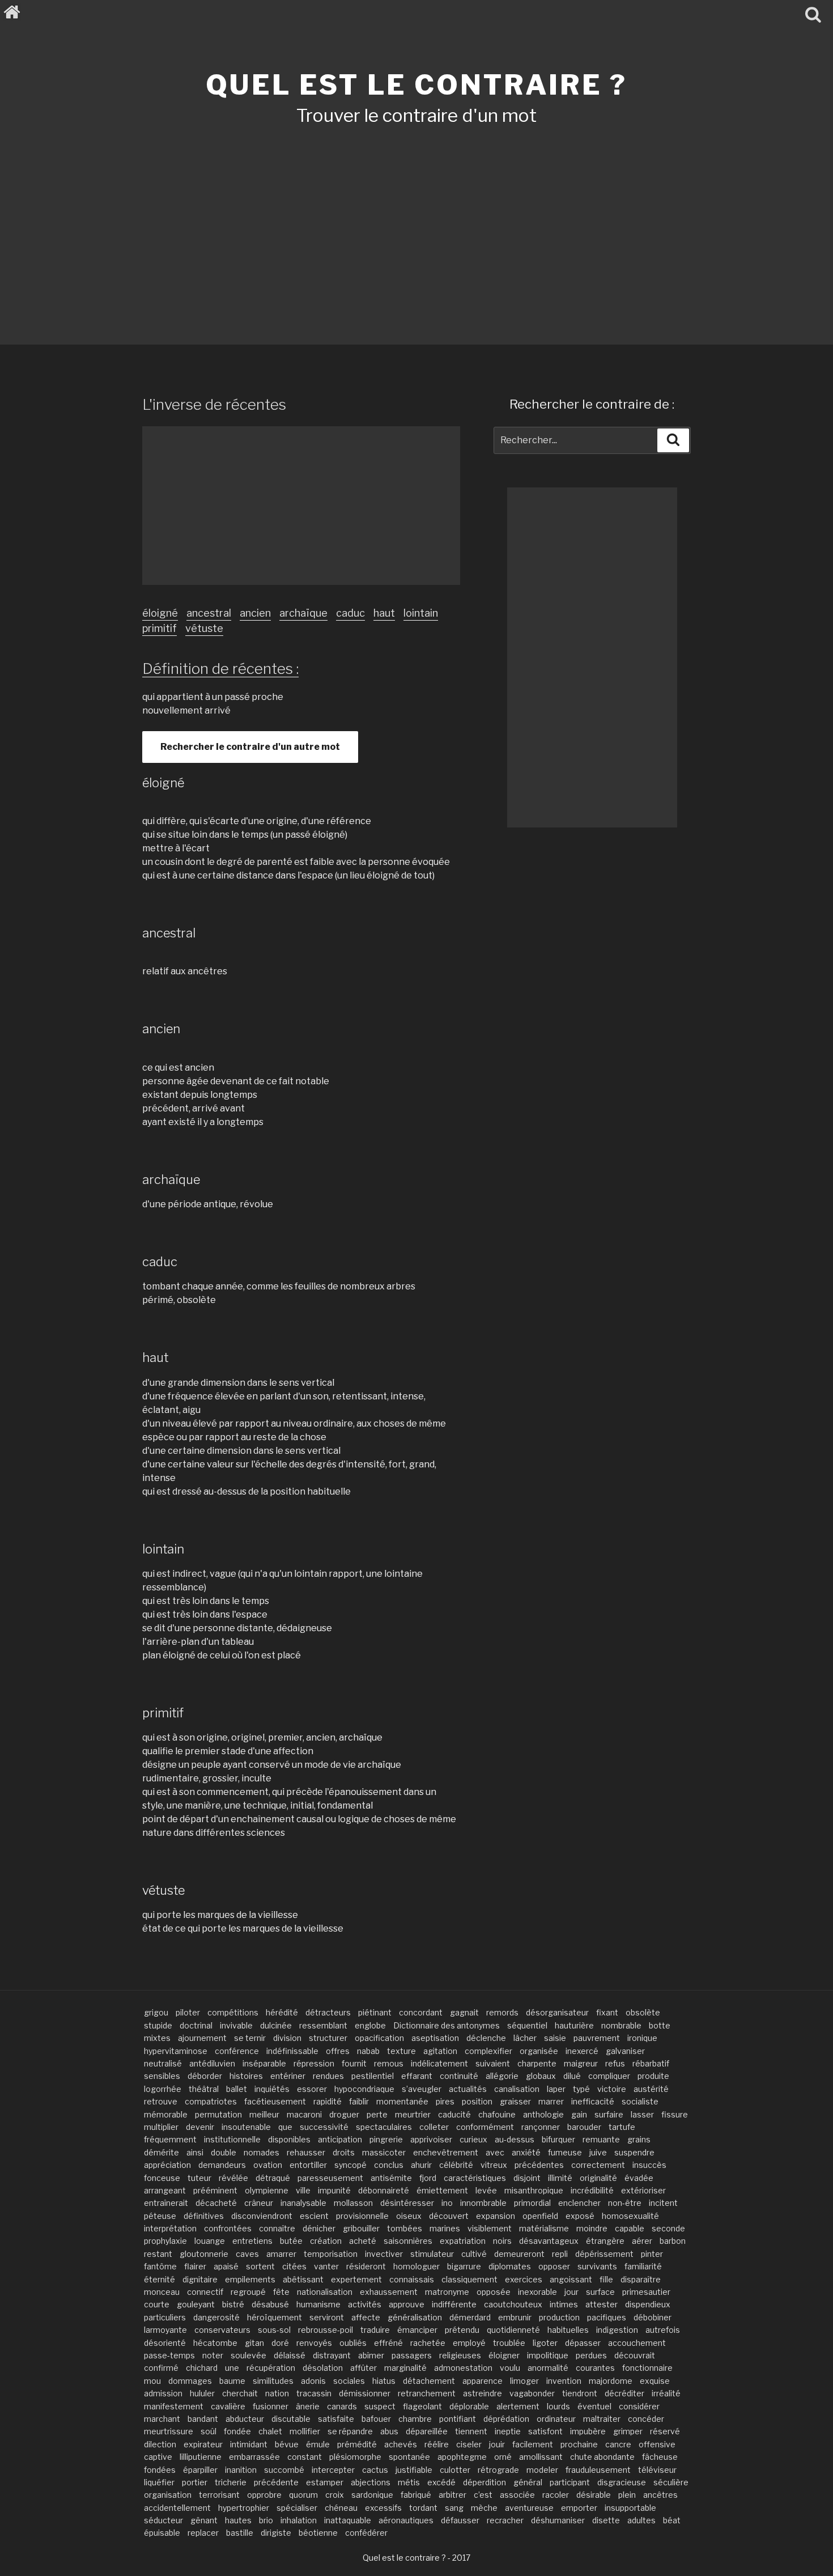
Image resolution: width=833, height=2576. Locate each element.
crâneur (259, 2203)
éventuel (594, 2406)
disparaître (641, 2279)
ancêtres (660, 2495)
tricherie (231, 2482)
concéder (646, 2419)
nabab (368, 2051)
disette (606, 2520)
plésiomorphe (355, 2457)
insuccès (649, 2165)
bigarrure (464, 2266)
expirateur (203, 2444)
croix (335, 2495)
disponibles (289, 2139)
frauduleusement (598, 2470)
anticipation (340, 2139)
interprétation (170, 2228)
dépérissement (604, 2254)
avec (495, 2152)
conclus (389, 2165)
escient (314, 2216)
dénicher (319, 2228)
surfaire (609, 2114)
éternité (160, 2279)
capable (630, 2228)
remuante (601, 2139)
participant (570, 2482)
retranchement (427, 2393)
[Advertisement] (416, 220)
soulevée (248, 2355)
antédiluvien (212, 2063)
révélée (233, 2178)
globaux (541, 2076)
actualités (468, 2089)
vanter (326, 2266)
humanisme (318, 2304)
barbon (673, 2241)
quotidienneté (513, 2330)
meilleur (264, 2114)
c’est (483, 2495)
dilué (572, 2076)
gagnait (464, 2012)
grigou (156, 2012)
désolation (323, 2368)
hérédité (282, 2012)
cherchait (240, 2393)
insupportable (630, 2508)
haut (384, 613)
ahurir (421, 2165)
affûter (364, 2368)
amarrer (281, 2254)
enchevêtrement (446, 2152)
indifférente (454, 2304)
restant (158, 2254)
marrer (551, 2101)
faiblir (359, 2101)
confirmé (161, 2368)
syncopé (350, 2165)
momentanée (402, 2101)
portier (195, 2482)
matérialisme (544, 2228)
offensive (657, 2444)
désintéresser (407, 2203)
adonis (313, 2381)
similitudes (273, 2381)
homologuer (416, 2266)
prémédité (357, 2444)
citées (294, 2266)
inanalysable (303, 2203)
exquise (655, 2381)
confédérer (366, 2533)
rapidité (328, 2101)
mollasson (353, 2203)
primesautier (646, 2292)
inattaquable (348, 2520)
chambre (415, 2419)
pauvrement (597, 2038)
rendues (328, 2076)
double (224, 2152)
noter (213, 2355)
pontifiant (458, 2419)
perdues (591, 2355)
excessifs (383, 2508)
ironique (642, 2038)
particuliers (165, 2317)
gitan (254, 2343)
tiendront (580, 2393)
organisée (539, 2051)
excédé (441, 2482)
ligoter (545, 2343)
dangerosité (216, 2317)
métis (409, 2482)
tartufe (622, 2127)
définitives (204, 2216)
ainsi (195, 2152)
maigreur (581, 2063)
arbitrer (452, 2495)
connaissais (412, 2279)
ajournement (202, 2038)
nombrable (621, 2025)
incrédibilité (592, 2190)
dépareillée (427, 2431)
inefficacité (593, 2101)
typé (581, 2089)
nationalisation (325, 2292)
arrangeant (165, 2190)
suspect (380, 2406)
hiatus (384, 2381)
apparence (483, 2381)
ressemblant (323, 2025)
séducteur (163, 2520)
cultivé (474, 2254)
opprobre (264, 2495)
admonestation (463, 2368)
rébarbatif (651, 2063)
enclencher (579, 2203)
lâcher (525, 2038)
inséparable (264, 2063)
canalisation (517, 2089)
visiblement (490, 2228)
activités (365, 2304)
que (285, 2127)
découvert (449, 2216)
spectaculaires (384, 2127)
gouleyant (196, 2304)
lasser (642, 2114)
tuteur (199, 2178)
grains (639, 2139)
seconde (668, 2228)
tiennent (471, 2431)
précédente (276, 2482)
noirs (502, 2241)
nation (277, 2393)
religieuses (460, 2355)
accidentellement (177, 2508)
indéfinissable (292, 2051)
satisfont (545, 2431)
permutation (218, 2114)
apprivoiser (431, 2139)
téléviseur (657, 2470)
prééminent (215, 2190)
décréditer (624, 2393)
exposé (580, 2216)
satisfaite (336, 2419)
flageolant (422, 2406)
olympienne (267, 2190)
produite (653, 2076)
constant (305, 2457)
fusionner (271, 2406)
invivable (236, 2025)
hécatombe (215, 2343)
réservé (665, 2431)
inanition (241, 2470)
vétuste (204, 628)
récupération (271, 2368)
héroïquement (275, 2317)
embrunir (515, 2317)
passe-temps (169, 2355)
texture (401, 2051)
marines (445, 2228)
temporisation (331, 2254)
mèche (484, 2508)
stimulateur (432, 2254)
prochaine (579, 2444)
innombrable (483, 2203)
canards (342, 2406)
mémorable (166, 2114)
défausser (460, 2520)
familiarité (643, 2266)
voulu (510, 2368)
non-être (625, 2203)
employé (469, 2343)
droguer (344, 2114)
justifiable (414, 2470)
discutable (291, 2419)
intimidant (249, 2444)
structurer (328, 2038)
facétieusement (275, 2101)
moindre (592, 2228)
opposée (494, 2292)
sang (454, 2508)
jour (571, 2292)
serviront (327, 2317)
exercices (524, 2279)
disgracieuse (622, 2482)
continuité (459, 2076)
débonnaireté (384, 2190)
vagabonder (532, 2393)
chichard (202, 2368)
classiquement (469, 2279)
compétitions (233, 2012)
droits (344, 2152)
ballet (237, 2089)
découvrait (635, 2355)
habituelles (568, 2330)
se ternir (250, 2038)
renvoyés (314, 2343)
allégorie (502, 2076)
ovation (268, 2165)
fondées (160, 2470)
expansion (496, 2216)
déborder (205, 2076)
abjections (371, 2482)
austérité (651, 2089)
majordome (611, 2381)
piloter (188, 2012)
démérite (161, 2152)
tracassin (314, 2393)
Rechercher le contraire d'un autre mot (250, 747)
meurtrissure (169, 2431)
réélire (437, 2444)
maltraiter (602, 2419)
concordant (421, 2012)
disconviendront (262, 2216)
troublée (509, 2343)
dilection (160, 2444)
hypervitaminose (176, 2051)
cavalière (228, 2406)
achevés (401, 2444)
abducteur (245, 2419)
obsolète (643, 2012)
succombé (284, 2470)
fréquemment (170, 2139)
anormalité (548, 2368)
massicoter (384, 2152)
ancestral (209, 613)
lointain (421, 613)
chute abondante (602, 2457)
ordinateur (556, 2419)
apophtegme (462, 2457)
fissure (675, 2114)
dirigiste (276, 2533)
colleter (434, 2127)
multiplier (161, 2127)
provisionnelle (362, 2216)
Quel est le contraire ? (416, 85)
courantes (595, 2368)
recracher (505, 2520)
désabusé (270, 2304)
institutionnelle (232, 2139)
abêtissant (303, 2279)
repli (560, 2254)
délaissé (290, 2355)
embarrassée (254, 2457)
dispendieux (648, 2304)
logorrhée (163, 2089)
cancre (618, 2444)
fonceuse (162, 2178)
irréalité (666, 2393)
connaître (277, 2228)
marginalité (405, 2368)
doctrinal (196, 2025)
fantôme (160, 2266)
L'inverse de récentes (214, 404)
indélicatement (439, 2063)
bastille (240, 2533)
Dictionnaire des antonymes (447, 2025)
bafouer (376, 2419)
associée (517, 2495)
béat (672, 2520)
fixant (607, 2012)
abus (389, 2431)
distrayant (332, 2355)
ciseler (469, 2444)
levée (486, 2190)
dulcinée (276, 2025)
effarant (417, 2076)
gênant (204, 2520)
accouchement (637, 2343)
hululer (202, 2393)
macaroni (304, 2114)
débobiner (653, 2317)
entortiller (308, 2165)
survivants (597, 2266)
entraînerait (166, 2203)
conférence (237, 2051)
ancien (255, 613)
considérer (639, 2406)
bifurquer (558, 2139)
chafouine (497, 2114)
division (287, 2038)
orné (503, 2457)
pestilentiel (373, 2076)
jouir (497, 2444)
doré (280, 2343)
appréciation (167, 2165)
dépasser (583, 2343)
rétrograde (498, 2470)
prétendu (462, 2330)
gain (579, 2114)
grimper (628, 2431)
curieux (473, 2139)
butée (291, 2241)
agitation (440, 2051)
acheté (363, 2241)
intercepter (333, 2470)
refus (615, 2063)
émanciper (417, 2330)
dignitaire (200, 2279)
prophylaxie (165, 2241)
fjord (428, 2178)
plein (627, 2495)
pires (445, 2101)
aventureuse (529, 2508)
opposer (554, 2266)
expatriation (463, 2241)
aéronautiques (406, 2520)
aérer (642, 2241)
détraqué (273, 2178)
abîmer (371, 2355)
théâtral (204, 2089)
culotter (455, 2470)
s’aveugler (422, 2089)
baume (232, 2381)
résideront (366, 2266)
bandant (203, 2419)
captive (158, 2457)
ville (303, 2190)
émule (318, 2444)
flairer (195, 2266)
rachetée (428, 2343)
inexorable (537, 2292)
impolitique (548, 2355)
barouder (584, 2127)
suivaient (493, 2063)
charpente (537, 2063)
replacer (203, 2533)
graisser (515, 2101)
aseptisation (435, 2038)
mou (152, 2381)
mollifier (305, 2431)
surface (600, 2292)
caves (247, 2254)
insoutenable (246, 2127)
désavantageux (549, 2241)
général (528, 2482)
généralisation (415, 2317)
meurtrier (413, 2114)
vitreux (494, 2165)
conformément (485, 2127)
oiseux (409, 2216)
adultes (641, 2520)
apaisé (226, 2266)
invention (564, 2381)
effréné (388, 2343)
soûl (209, 2431)
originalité (598, 2178)
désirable (594, 2495)
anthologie (543, 2114)
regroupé (248, 2292)
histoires (246, 2076)
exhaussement (389, 2292)
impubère (588, 2431)
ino (447, 2203)
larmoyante (165, 2330)
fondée (237, 2431)
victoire (612, 2089)
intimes (564, 2304)
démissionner (365, 2393)
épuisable (162, 2533)
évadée (639, 2178)
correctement (598, 2165)
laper (556, 2089)
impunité (334, 2190)
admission (163, 2393)
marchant (162, 2419)
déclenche (486, 2038)
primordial (532, 2203)
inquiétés (272, 2089)
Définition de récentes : (220, 669)
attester (602, 2304)
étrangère (605, 2241)
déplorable (469, 2406)
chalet (270, 2431)
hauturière (574, 2025)
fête (281, 2292)
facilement (533, 2444)
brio (266, 2520)
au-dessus (515, 2139)
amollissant (541, 2457)
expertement (356, 2279)
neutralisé (163, 2063)
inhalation (299, 2520)
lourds (558, 2406)
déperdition (484, 2482)
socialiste (640, 2101)
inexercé (582, 2051)
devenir (200, 2127)
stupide (158, 2025)
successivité (324, 2127)
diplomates (510, 2266)
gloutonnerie (204, 2254)
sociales (349, 2381)
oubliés (353, 2343)
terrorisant (219, 2495)
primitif (160, 628)
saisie (555, 2038)
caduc (350, 613)
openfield (540, 2216)
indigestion (617, 2330)
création (326, 2241)
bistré (233, 2304)
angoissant (571, 2279)
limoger (524, 2381)
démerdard (470, 2317)
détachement (429, 2381)
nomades (262, 2152)
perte (377, 2114)
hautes (238, 2520)
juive (598, 2152)
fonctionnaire (647, 2368)
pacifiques (607, 2317)
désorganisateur (557, 2012)
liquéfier (159, 2482)
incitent (663, 2203)
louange (210, 2241)
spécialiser (297, 2508)
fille (606, 2279)
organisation (168, 2495)
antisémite (391, 2178)
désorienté (165, 2343)
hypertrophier (244, 2508)
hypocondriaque (364, 2089)
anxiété (526, 2152)
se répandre (350, 2431)
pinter (652, 2254)
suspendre (634, 2152)
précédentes (539, 2165)
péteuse (160, 2216)
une (232, 2368)
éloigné (160, 613)
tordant (423, 2508)
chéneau (341, 2508)
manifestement (174, 2406)
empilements (250, 2279)
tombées (405, 2228)
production (559, 2317)
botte (660, 2025)
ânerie (308, 2406)
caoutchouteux (513, 2304)
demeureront (519, 2254)
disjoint (527, 2178)
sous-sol (274, 2330)
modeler (542, 2470)
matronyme (447, 2292)
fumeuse (565, 2152)
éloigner (504, 2355)
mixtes (157, 2038)
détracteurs (328, 2012)
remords (502, 2012)
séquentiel (527, 2025)
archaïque (303, 613)
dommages (190, 2381)
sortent (260, 2266)
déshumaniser (558, 2520)
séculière (671, 2482)
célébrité (456, 2165)
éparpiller (200, 2470)
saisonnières (408, 2241)
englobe (370, 2025)
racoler (556, 2495)
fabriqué (416, 2495)
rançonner (541, 2127)
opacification (379, 2038)
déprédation (506, 2419)
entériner (288, 2076)
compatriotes (211, 2101)
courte (157, 2304)
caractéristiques (475, 2178)
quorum (303, 2495)
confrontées (228, 2228)
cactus (375, 2470)
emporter (579, 2508)
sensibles (162, 2076)
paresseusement (330, 2178)
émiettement (442, 2190)
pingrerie (386, 2139)
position (477, 2101)
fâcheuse (660, 2457)
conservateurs (222, 2330)
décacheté (216, 2203)
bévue (287, 2444)
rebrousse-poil (326, 2330)
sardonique (372, 2495)
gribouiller (361, 2228)
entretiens (252, 2241)
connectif (205, 2292)
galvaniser (625, 2051)
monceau (162, 2292)
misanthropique (534, 2190)
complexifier (488, 2051)
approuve (407, 2304)
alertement (518, 2406)
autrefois (663, 2330)
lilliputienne (201, 2457)
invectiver (384, 2254)
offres (338, 2051)
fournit (354, 2063)
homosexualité (630, 2216)
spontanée (409, 2457)
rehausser (306, 2152)
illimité (560, 2178)
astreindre (483, 2393)
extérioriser (643, 2190)
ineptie (508, 2431)
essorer (312, 2089)
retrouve (161, 2101)
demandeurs (222, 2165)
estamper (325, 2482)
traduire (375, 2330)
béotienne (318, 2533)
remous (389, 2063)
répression (314, 2063)
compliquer (609, 2076)
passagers (412, 2355)
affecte (366, 2317)
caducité (454, 2114)
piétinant (375, 2012)
